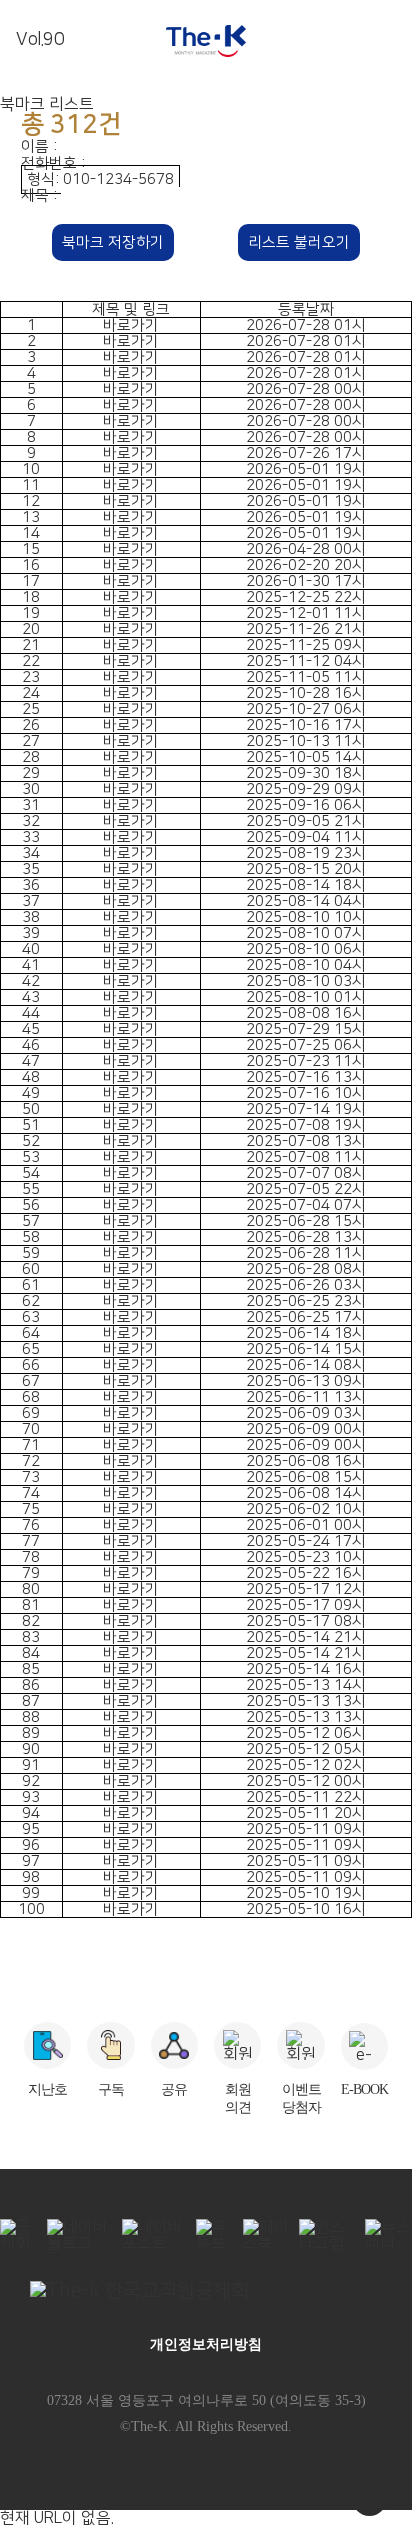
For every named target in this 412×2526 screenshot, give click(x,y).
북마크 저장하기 (113, 242)
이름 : (41, 146)
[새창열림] (206, 2291)
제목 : (41, 195)
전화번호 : (55, 163)
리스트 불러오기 (299, 242)
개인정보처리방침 (206, 2344)
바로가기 (131, 325)
